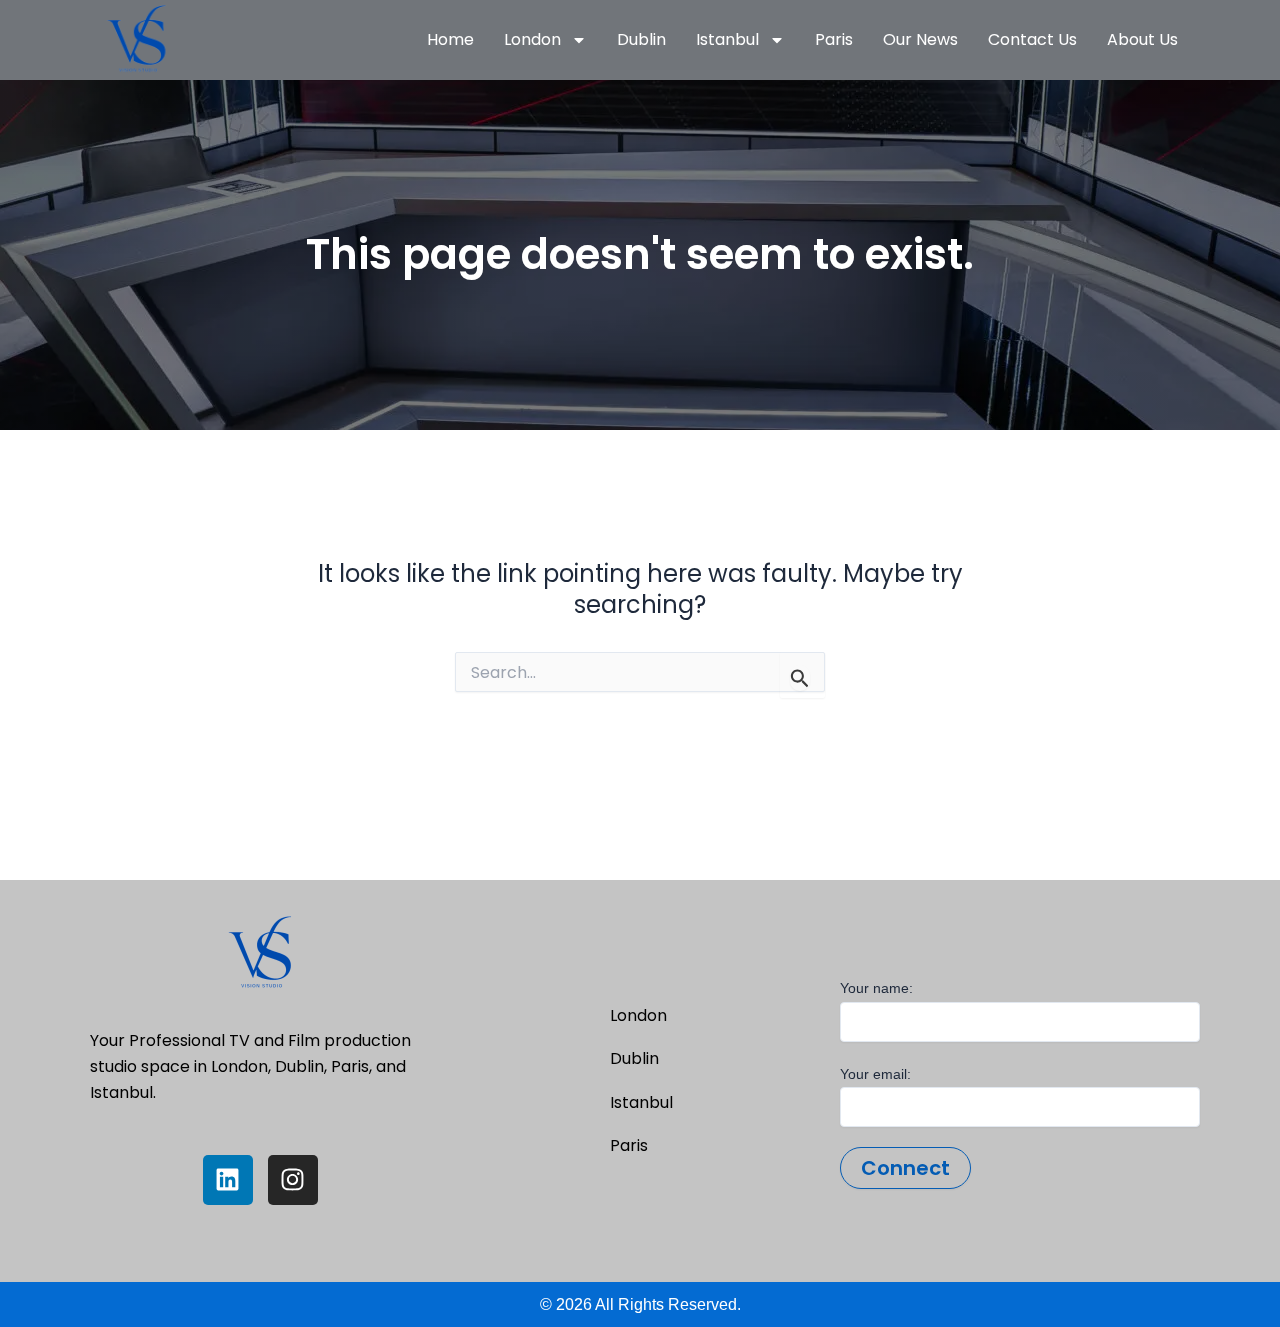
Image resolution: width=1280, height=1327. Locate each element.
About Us (1142, 39)
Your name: (876, 988)
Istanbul (727, 39)
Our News (920, 39)
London (532, 39)
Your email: (875, 1074)
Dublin (641, 39)
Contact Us (1032, 39)
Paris (834, 39)
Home (450, 39)
